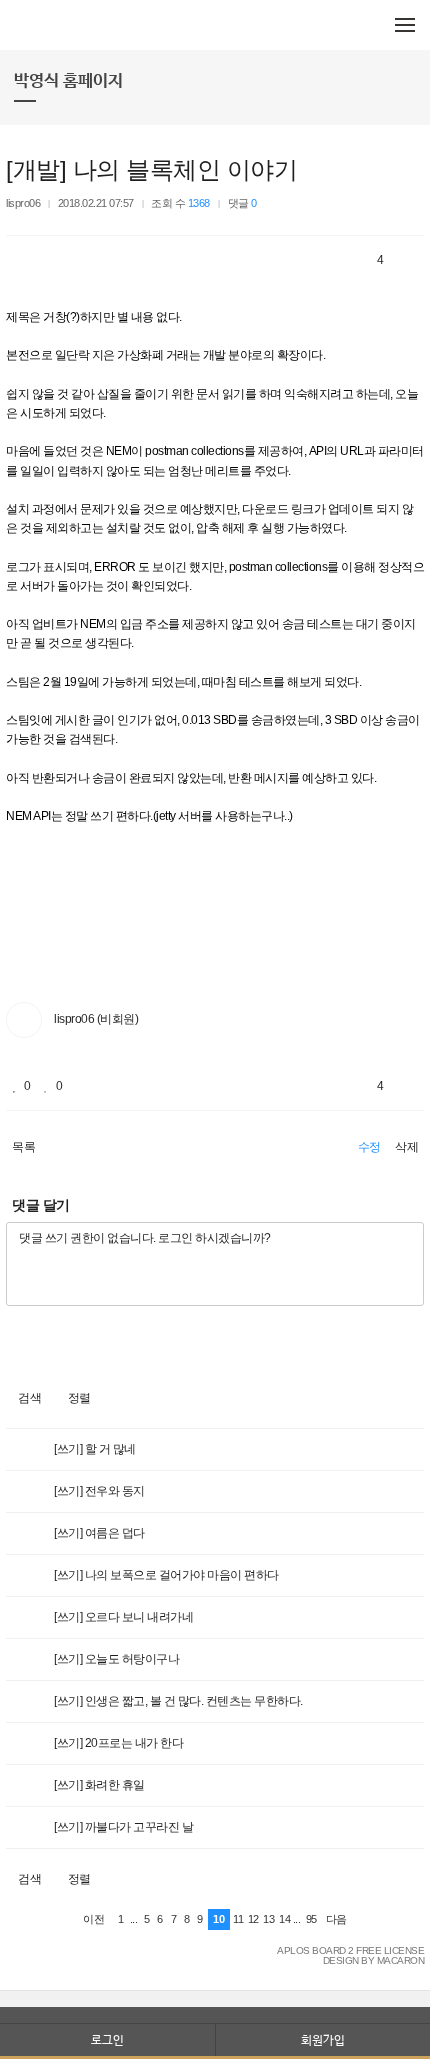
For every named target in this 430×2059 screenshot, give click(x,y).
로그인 (107, 2039)
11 (238, 1919)
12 (253, 1919)
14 (284, 1919)
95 (311, 1919)
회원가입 (323, 2039)
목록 (23, 1147)
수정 (369, 1147)
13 (268, 1919)
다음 (336, 1919)
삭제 (406, 1147)
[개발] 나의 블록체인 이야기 (151, 169)
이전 (93, 1919)
